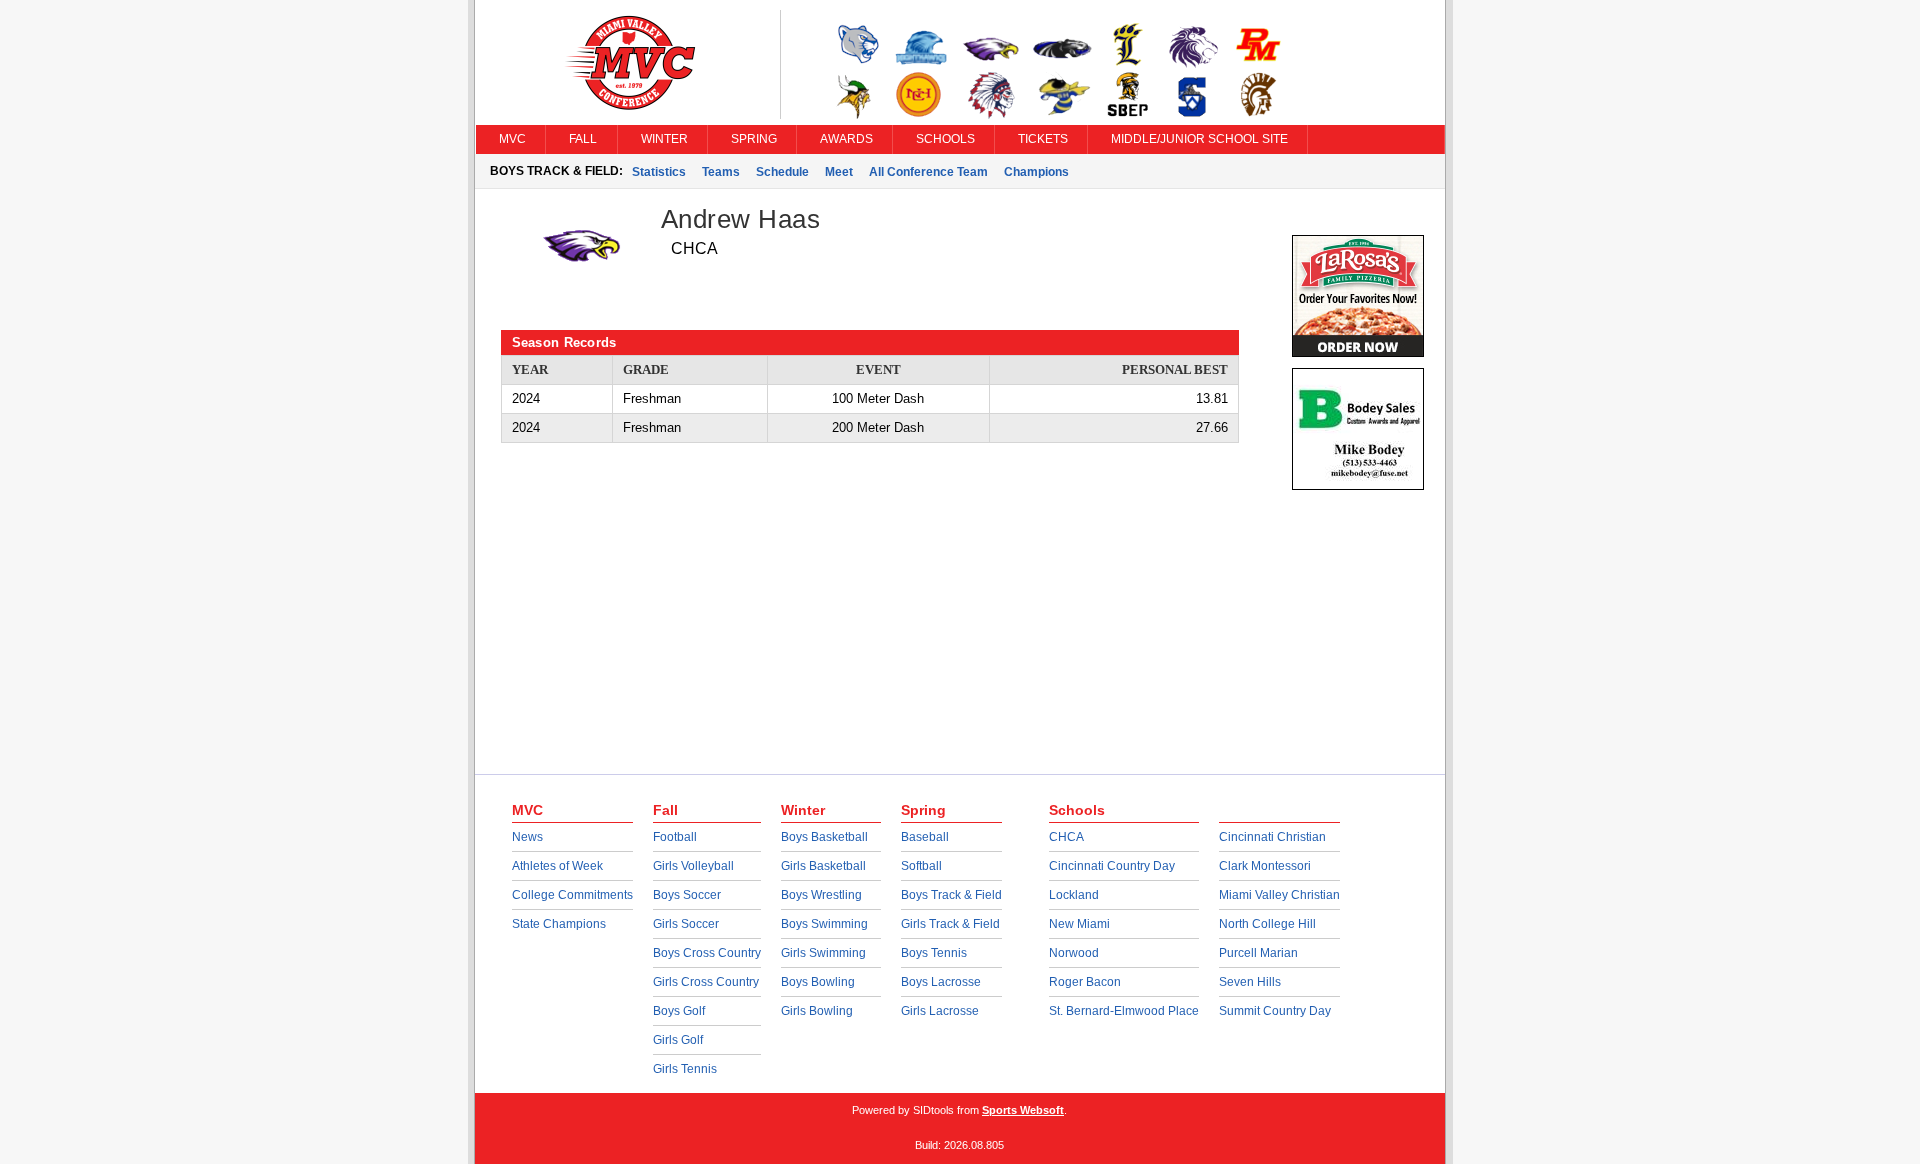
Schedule (782, 172)
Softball (921, 866)
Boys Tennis (934, 953)
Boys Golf (679, 1011)
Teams (721, 172)
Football (675, 837)
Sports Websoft (1023, 1110)
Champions (1036, 172)
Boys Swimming (824, 924)
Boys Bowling (818, 982)
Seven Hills (1250, 982)
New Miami (1079, 924)
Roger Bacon (1085, 982)
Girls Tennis (685, 1069)
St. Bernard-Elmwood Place (1124, 1011)
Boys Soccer (687, 895)
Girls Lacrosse (940, 1011)
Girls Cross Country (706, 982)
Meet (839, 172)
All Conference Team (928, 172)
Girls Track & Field (950, 924)
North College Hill (1267, 924)
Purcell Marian (1258, 953)
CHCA (1066, 837)
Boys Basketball (824, 837)
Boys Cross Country (707, 953)
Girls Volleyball (693, 866)
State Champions (559, 924)
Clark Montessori (1265, 866)
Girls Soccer (686, 924)
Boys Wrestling (821, 895)
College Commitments (572, 895)
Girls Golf (678, 1040)
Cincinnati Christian (1272, 837)
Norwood (1074, 953)
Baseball (925, 837)
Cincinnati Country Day (1112, 866)
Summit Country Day (1275, 1011)
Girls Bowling (817, 1011)
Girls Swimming (823, 953)
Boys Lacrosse (941, 982)
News (527, 837)
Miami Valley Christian (1279, 895)
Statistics (659, 172)
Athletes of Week (557, 866)
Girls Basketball (823, 866)
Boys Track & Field (951, 895)
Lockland (1074, 895)
